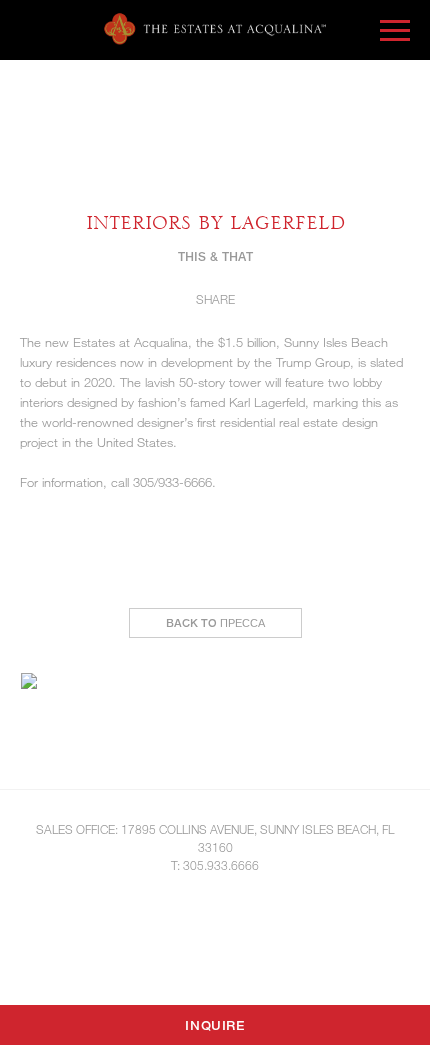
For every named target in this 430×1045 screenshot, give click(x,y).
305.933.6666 (221, 865)
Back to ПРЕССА (215, 622)
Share (215, 299)
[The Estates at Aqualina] (215, 29)
